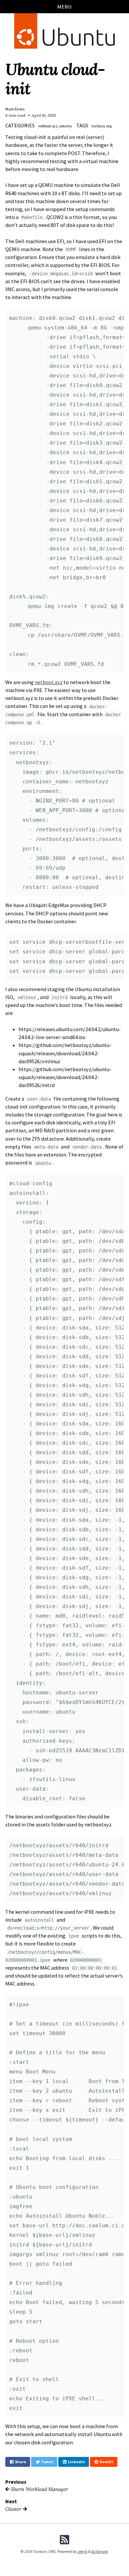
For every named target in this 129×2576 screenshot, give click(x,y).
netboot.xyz (49, 682)
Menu (64, 7)
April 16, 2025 (44, 115)
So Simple (100, 2551)
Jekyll (82, 2551)
